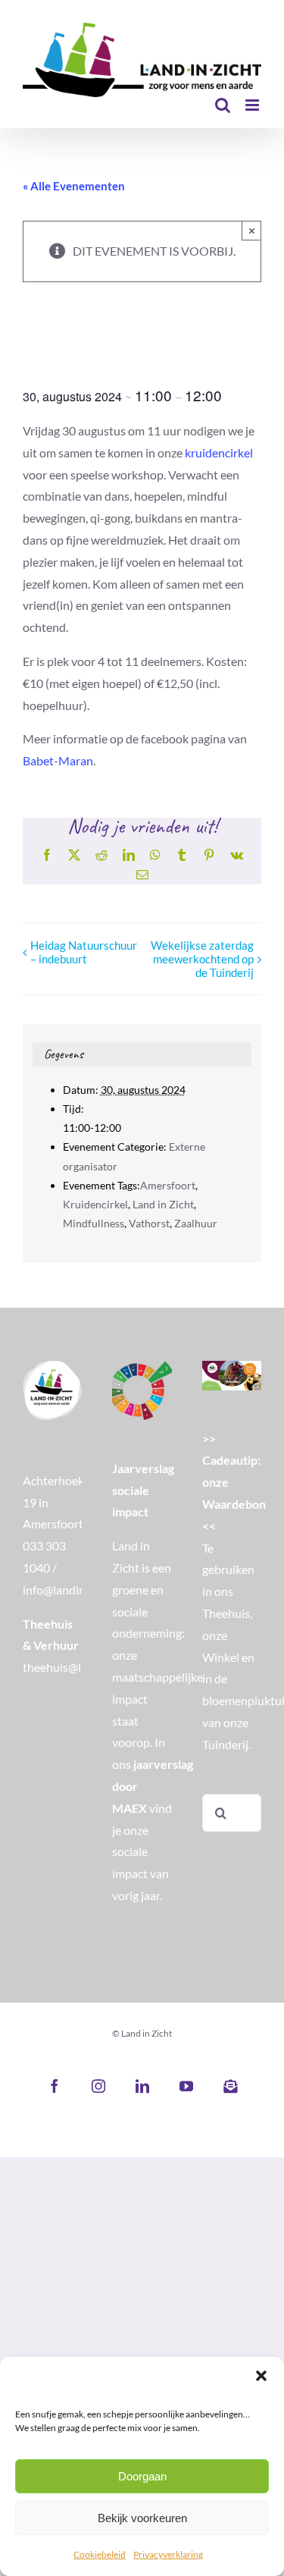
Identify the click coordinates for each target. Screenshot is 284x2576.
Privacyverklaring (168, 2554)
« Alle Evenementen (74, 186)
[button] (261, 2376)
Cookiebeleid (100, 2554)
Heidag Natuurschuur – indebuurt (84, 952)
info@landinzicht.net (76, 1590)
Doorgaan (142, 2476)
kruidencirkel (219, 452)
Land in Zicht (163, 1204)
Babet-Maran (58, 760)
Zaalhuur (196, 1223)
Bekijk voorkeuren (142, 2518)
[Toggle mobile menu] (253, 105)
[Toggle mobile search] (223, 105)
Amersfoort (168, 1185)
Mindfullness (94, 1223)
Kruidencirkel (95, 1204)
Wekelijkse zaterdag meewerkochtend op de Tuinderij (202, 959)
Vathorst (149, 1223)
